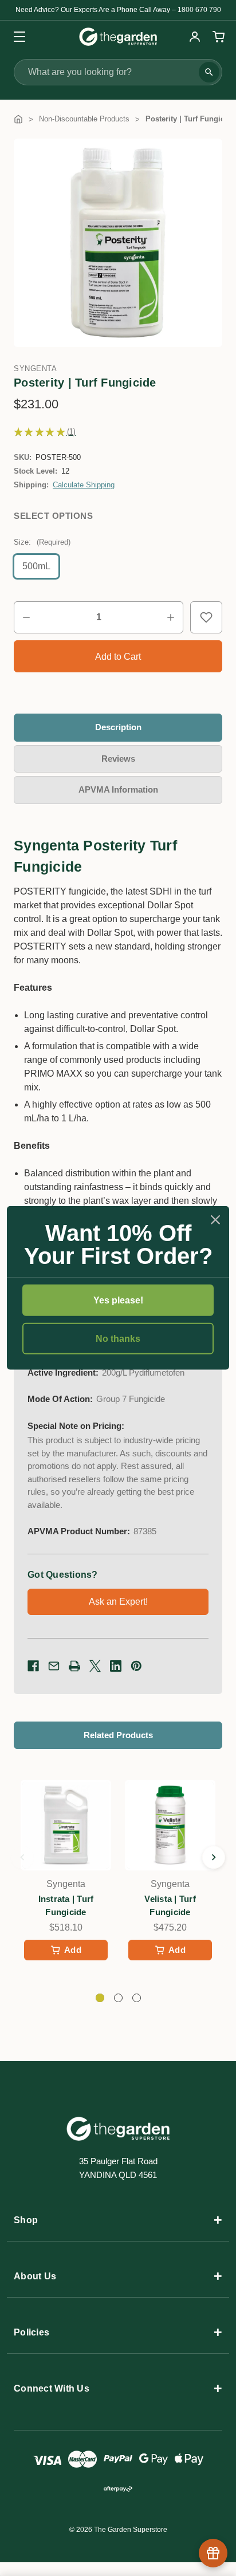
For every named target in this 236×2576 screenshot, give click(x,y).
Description (118, 727)
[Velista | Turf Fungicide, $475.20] (170, 1825)
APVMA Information (118, 789)
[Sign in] (195, 37)
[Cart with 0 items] (217, 37)
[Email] (54, 1666)
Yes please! (118, 1300)
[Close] (215, 1220)
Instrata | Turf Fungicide (66, 1905)
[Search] (209, 72)
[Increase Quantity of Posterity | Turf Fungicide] (171, 617)
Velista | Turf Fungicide (170, 1905)
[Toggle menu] (16, 36)
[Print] (74, 1666)
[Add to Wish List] (206, 617)
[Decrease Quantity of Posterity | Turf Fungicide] (26, 617)
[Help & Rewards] (213, 2553)
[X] (95, 1666)
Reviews (118, 759)
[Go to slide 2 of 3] (214, 1857)
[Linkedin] (116, 1666)
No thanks (118, 1339)
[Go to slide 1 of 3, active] (100, 1998)
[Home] (18, 119)
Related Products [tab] (118, 1735)
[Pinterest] (136, 1666)
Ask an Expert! (118, 1602)
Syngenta (35, 369)
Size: (42, 542)
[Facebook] (33, 1666)
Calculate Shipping (84, 485)
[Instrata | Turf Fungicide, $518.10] (66, 1825)
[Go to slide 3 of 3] (22, 1857)
